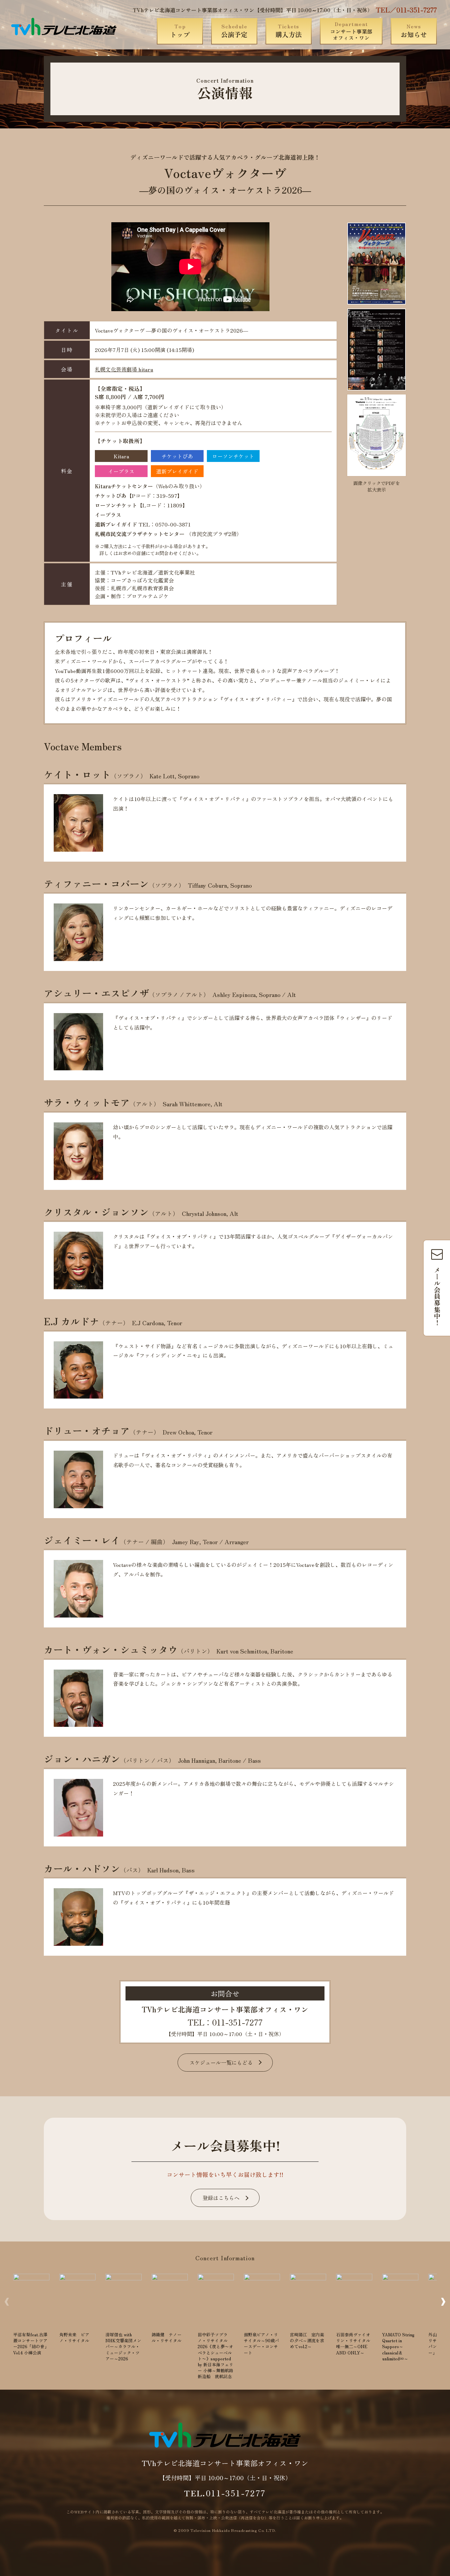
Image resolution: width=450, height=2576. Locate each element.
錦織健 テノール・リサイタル (167, 2337)
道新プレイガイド (177, 471)
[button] (443, 2302)
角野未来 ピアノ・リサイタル (74, 2337)
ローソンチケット (233, 456)
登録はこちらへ (221, 2198)
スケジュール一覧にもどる (221, 2062)
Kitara (121, 456)
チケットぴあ (177, 456)
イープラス (121, 471)
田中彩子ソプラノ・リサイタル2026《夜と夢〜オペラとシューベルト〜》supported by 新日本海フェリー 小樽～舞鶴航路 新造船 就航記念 (216, 2355)
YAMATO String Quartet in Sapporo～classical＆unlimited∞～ (398, 2347)
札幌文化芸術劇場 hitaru (124, 369)
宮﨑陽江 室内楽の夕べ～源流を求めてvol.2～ (307, 2340)
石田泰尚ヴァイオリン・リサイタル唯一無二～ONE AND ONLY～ (353, 2344)
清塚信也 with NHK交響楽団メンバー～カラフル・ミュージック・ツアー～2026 (123, 2347)
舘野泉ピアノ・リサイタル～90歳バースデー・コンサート (261, 2344)
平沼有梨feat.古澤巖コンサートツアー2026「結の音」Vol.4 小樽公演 (31, 2344)
